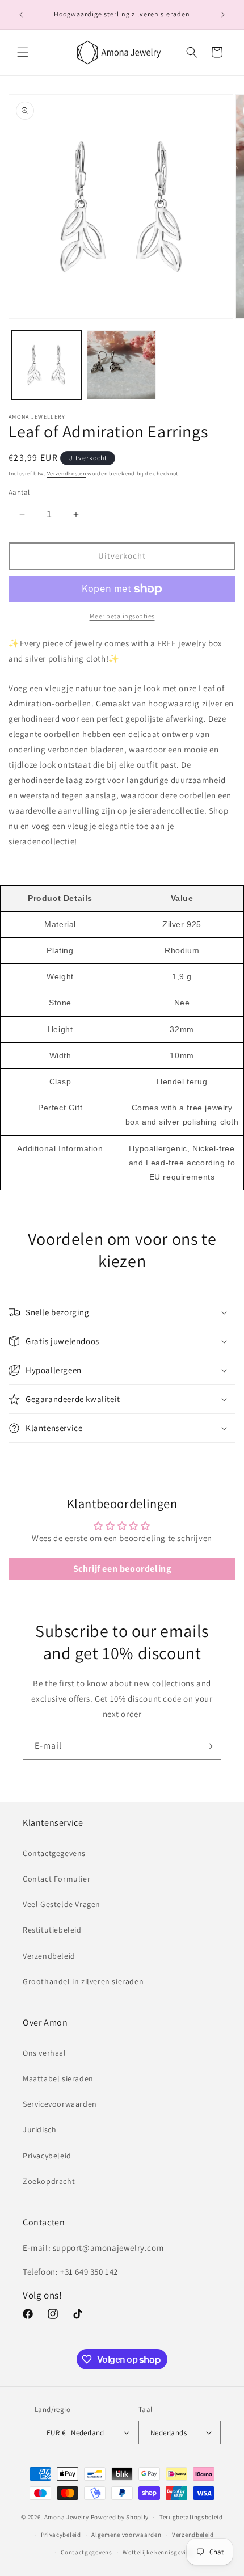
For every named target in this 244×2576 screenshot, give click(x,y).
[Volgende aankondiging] (223, 15)
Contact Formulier (56, 1879)
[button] (23, 52)
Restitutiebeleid (52, 1930)
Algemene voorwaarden (126, 2535)
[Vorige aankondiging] (21, 15)
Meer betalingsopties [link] (122, 616)
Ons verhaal (45, 2053)
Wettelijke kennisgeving (158, 2552)
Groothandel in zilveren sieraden (83, 1981)
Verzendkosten (67, 473)
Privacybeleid (47, 2156)
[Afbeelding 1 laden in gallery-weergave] (46, 365)
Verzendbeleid (49, 1956)
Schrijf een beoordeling (122, 1569)
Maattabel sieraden (58, 2078)
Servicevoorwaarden (60, 2104)
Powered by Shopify (120, 2517)
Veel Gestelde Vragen (62, 1904)
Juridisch (39, 2129)
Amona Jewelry (67, 2517)
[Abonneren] (208, 1746)
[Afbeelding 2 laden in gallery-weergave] (122, 365)
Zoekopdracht (49, 2181)
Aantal (19, 492)
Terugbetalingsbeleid (191, 2517)
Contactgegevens (54, 1853)
